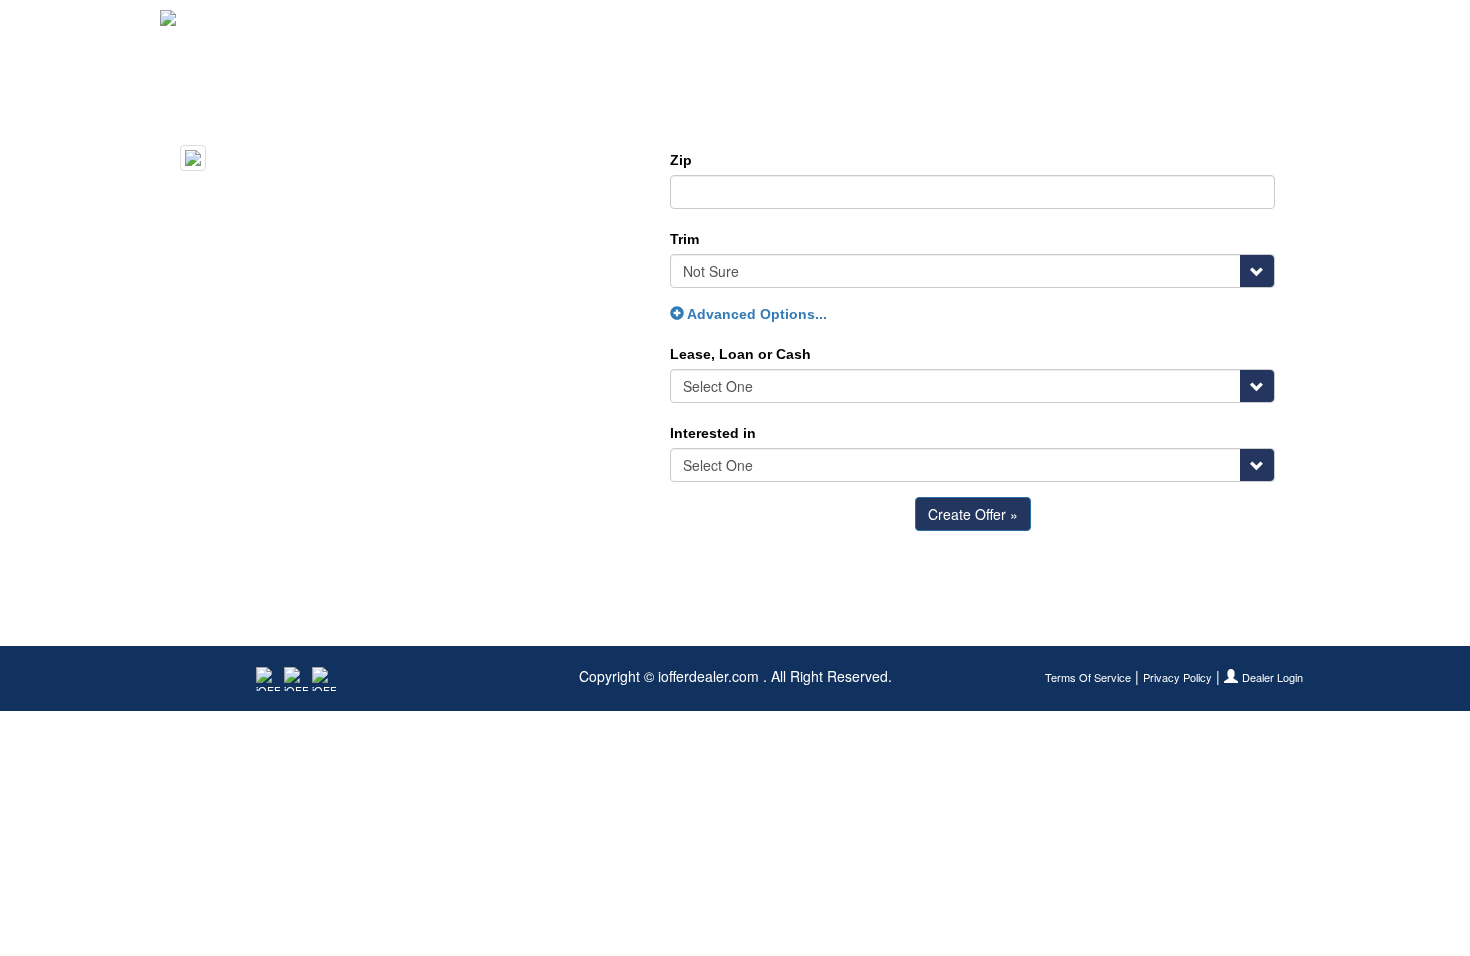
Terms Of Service (1088, 677)
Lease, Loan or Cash (740, 354)
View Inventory (1190, 25)
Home (991, 25)
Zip (681, 160)
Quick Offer (1076, 25)
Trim (684, 239)
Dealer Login (1272, 677)
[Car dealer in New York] (225, 25)
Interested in (713, 433)
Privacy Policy (1177, 677)
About (1286, 25)
